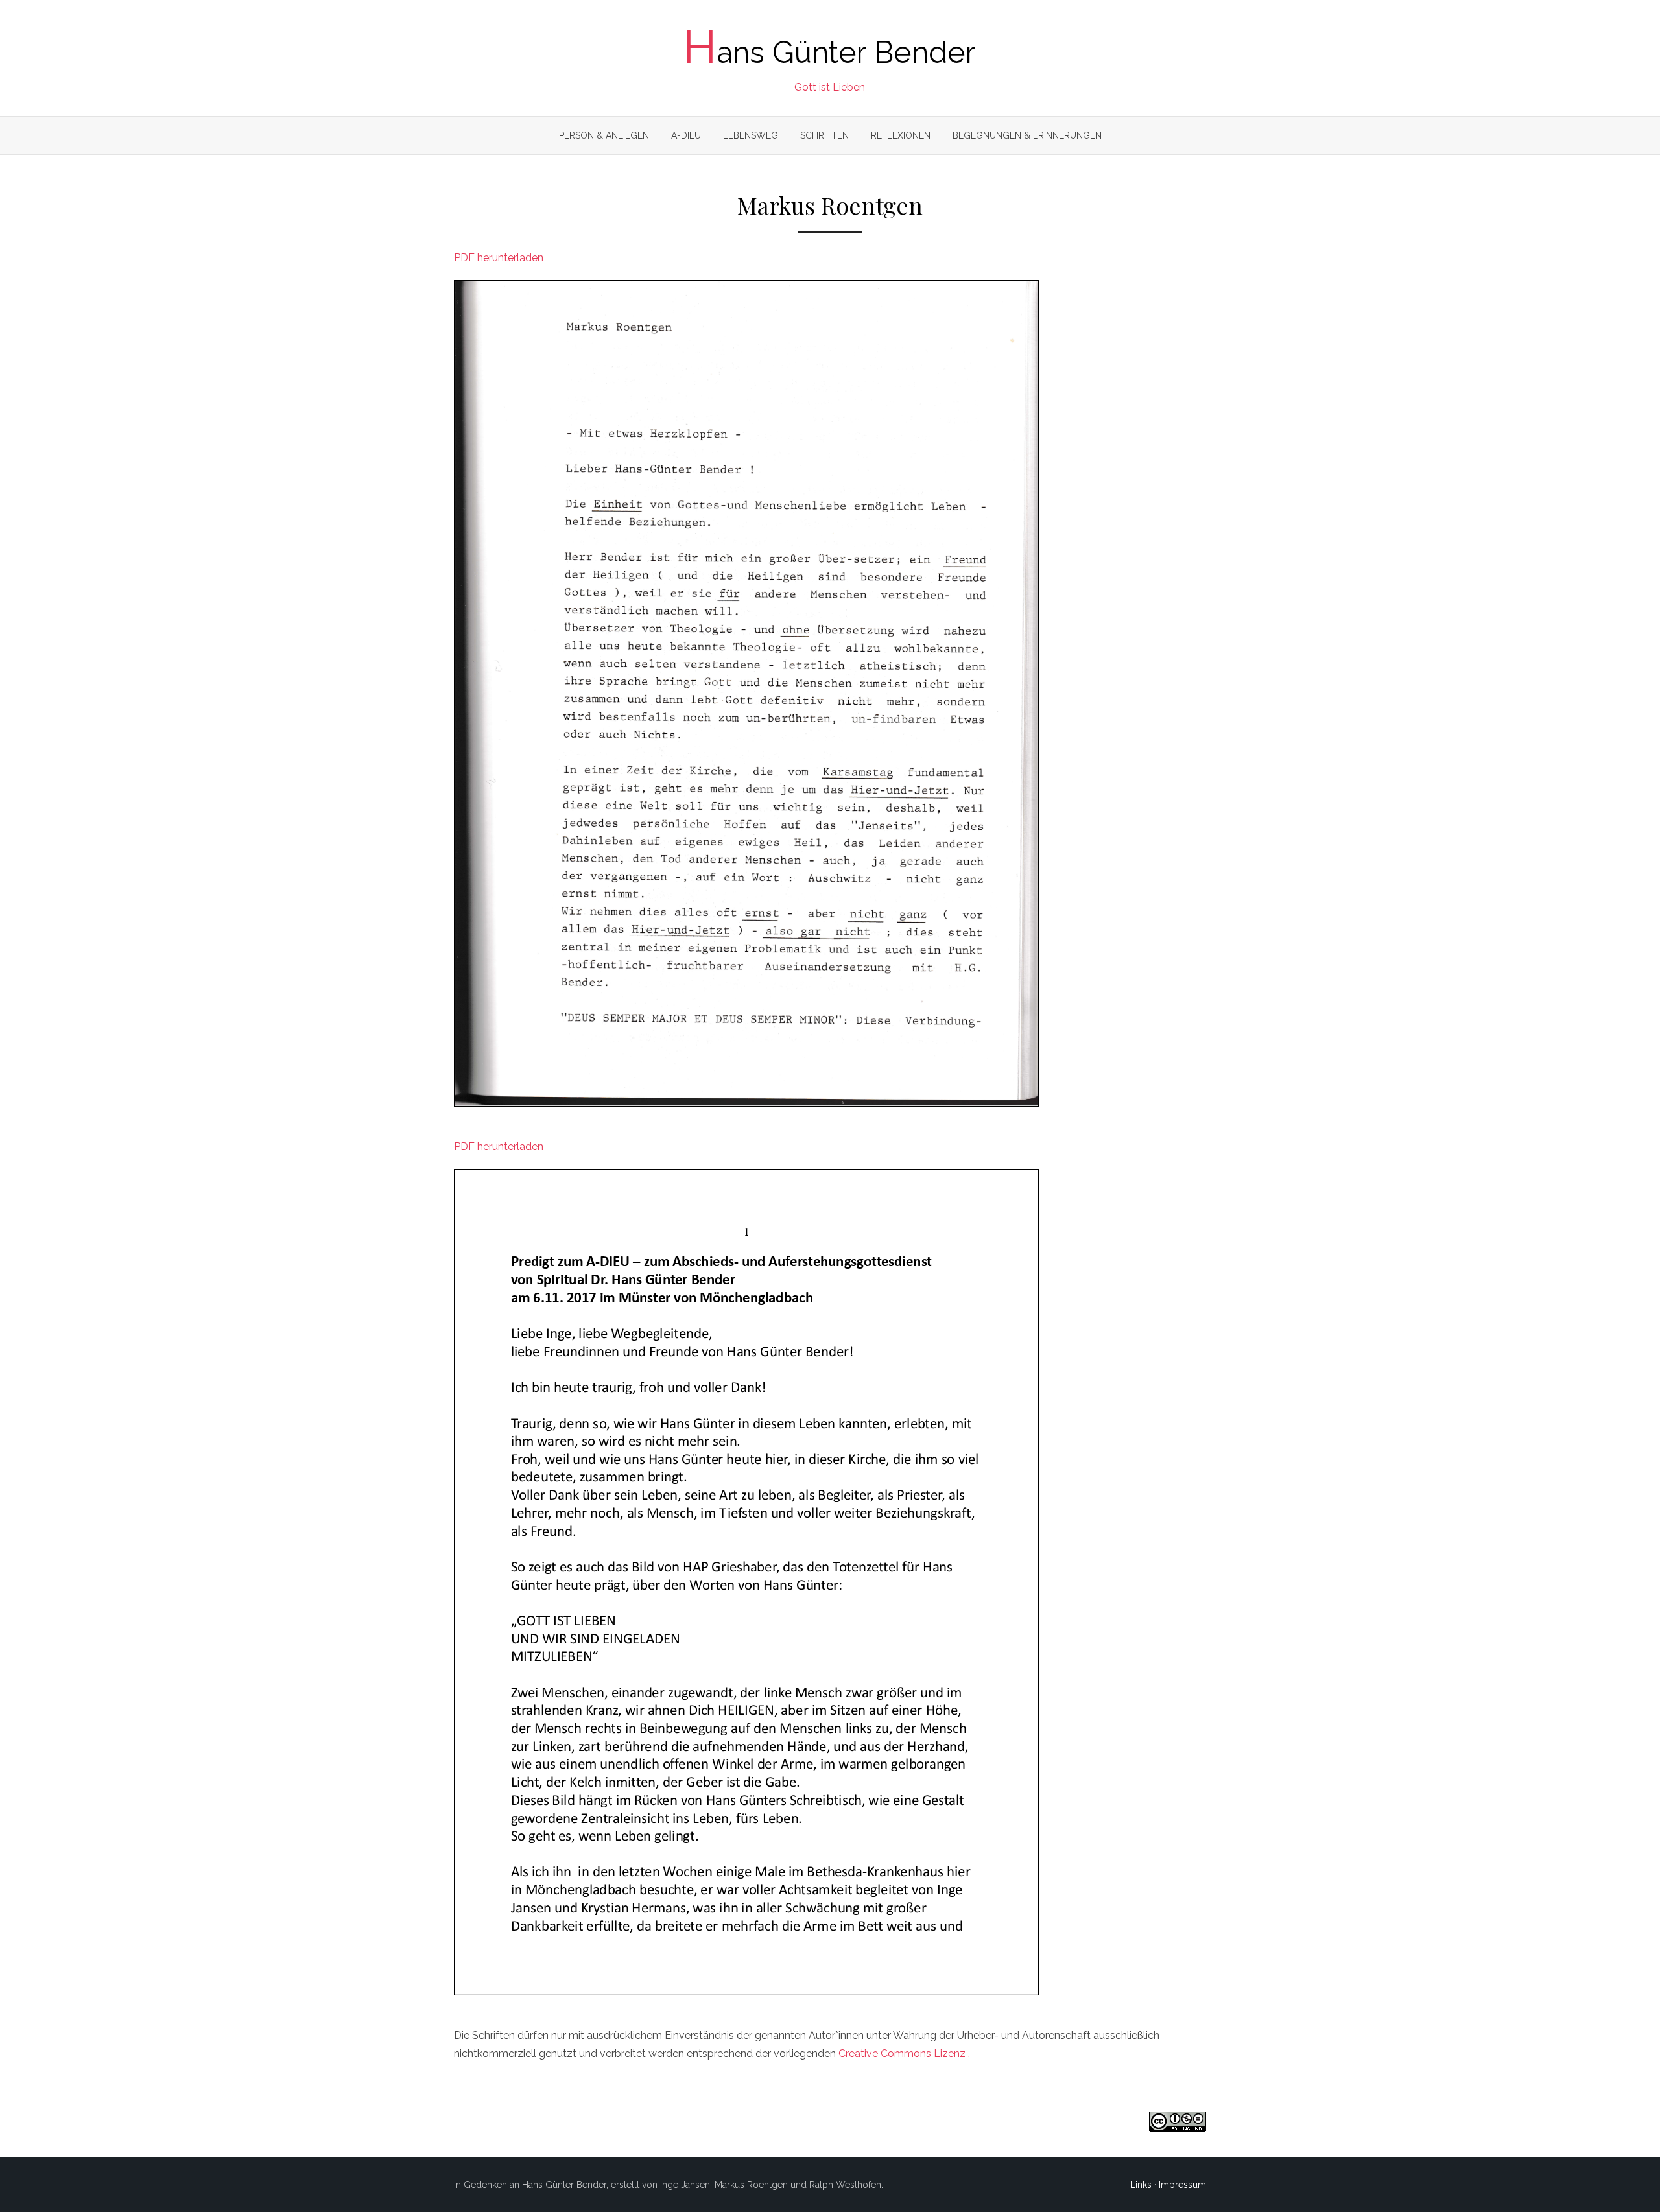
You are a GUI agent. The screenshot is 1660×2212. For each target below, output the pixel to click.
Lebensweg (751, 135)
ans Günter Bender (830, 53)
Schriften (824, 135)
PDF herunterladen (499, 258)
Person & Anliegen (604, 135)
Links (1141, 2185)
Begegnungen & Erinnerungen (1027, 135)
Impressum (1182, 2185)
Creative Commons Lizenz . (904, 2053)
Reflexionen (901, 135)
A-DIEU (686, 135)
